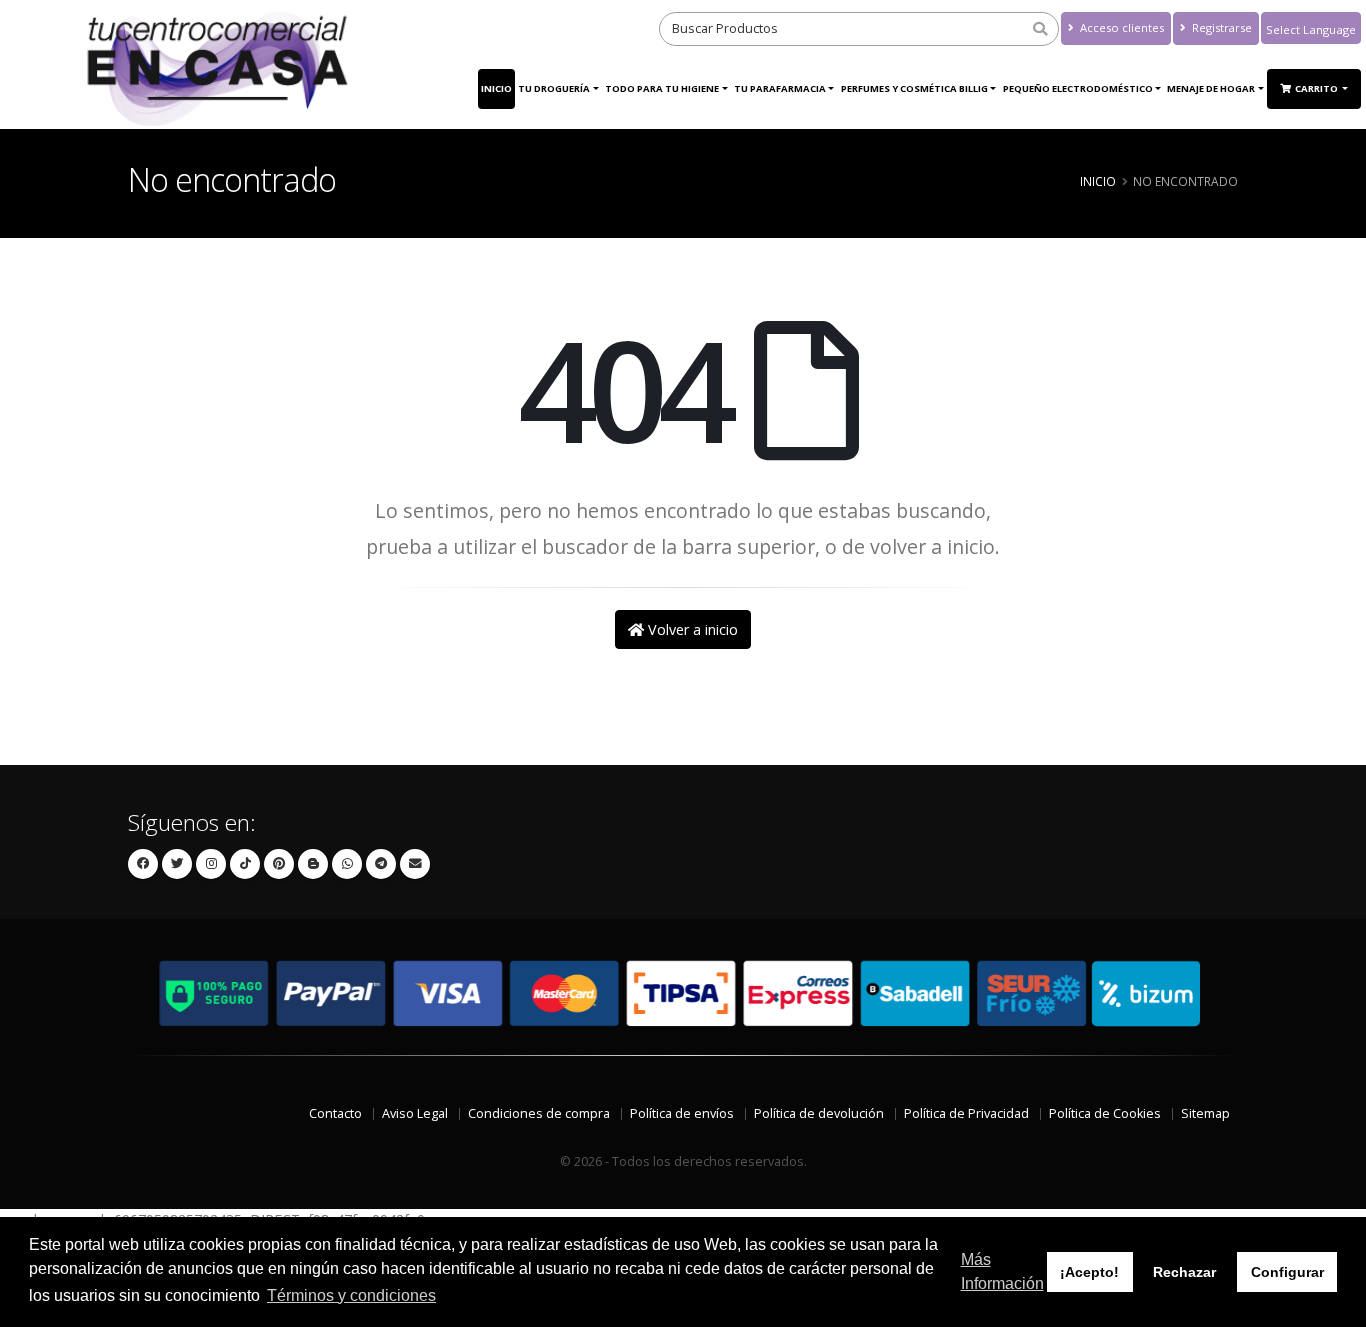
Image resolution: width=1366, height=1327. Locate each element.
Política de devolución (819, 1113)
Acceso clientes (1120, 27)
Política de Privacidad (966, 1113)
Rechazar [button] (1184, 1272)
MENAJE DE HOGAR (1211, 88)
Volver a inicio (691, 629)
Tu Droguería (554, 88)
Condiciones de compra (539, 1113)
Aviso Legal (415, 1113)
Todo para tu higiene (662, 88)
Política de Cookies (1105, 1113)
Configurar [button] (1287, 1272)
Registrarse (1220, 27)
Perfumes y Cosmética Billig (914, 88)
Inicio (496, 88)
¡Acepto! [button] (1089, 1272)
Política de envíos (682, 1113)
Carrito (1317, 88)
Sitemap (1205, 1113)
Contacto (335, 1113)
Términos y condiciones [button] (351, 1295)
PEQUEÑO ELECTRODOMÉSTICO (1078, 88)
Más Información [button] (1002, 1271)
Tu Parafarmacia (780, 88)
